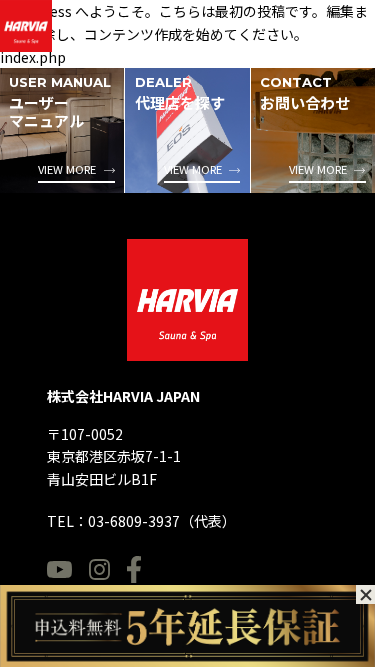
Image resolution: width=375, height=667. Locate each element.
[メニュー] (347, 34)
